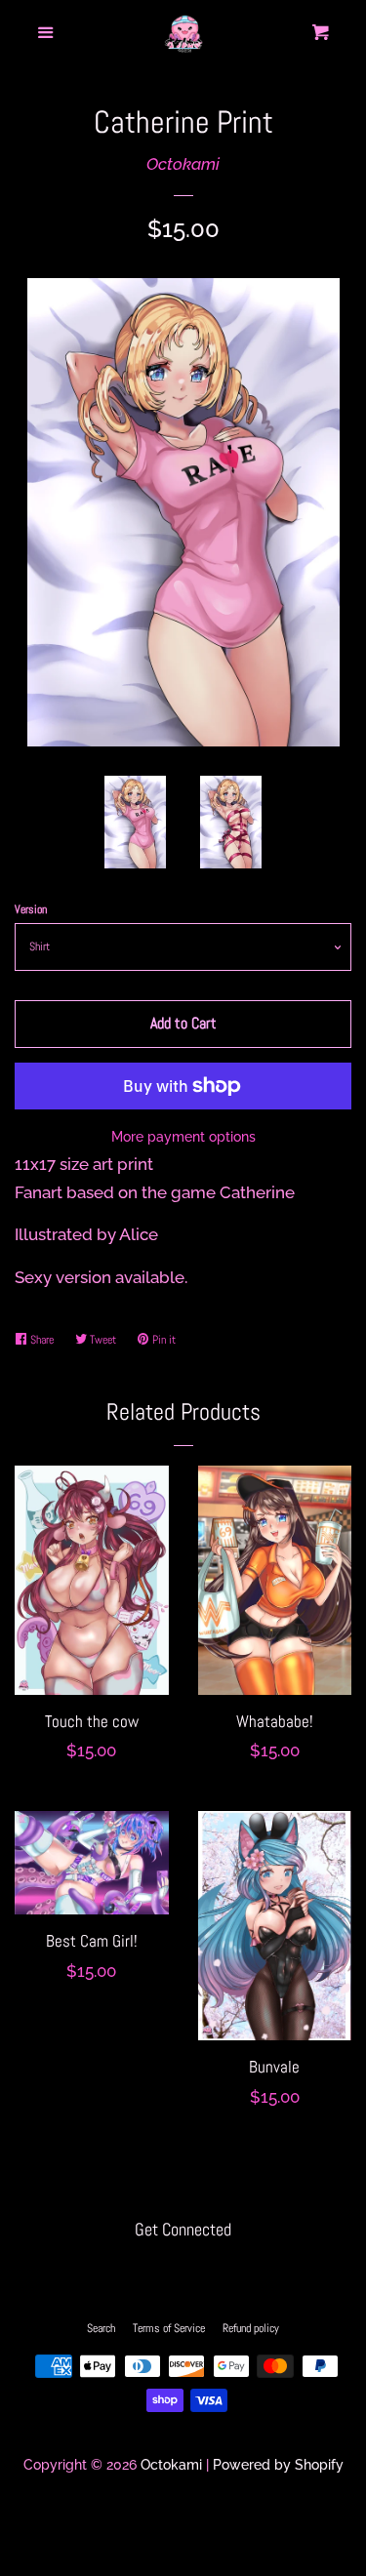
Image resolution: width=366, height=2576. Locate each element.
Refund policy (251, 2328)
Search (101, 2328)
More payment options (183, 1137)
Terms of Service (169, 2328)
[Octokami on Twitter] (145, 2271)
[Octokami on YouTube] (220, 2271)
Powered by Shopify (278, 2465)
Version (31, 909)
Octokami (183, 164)
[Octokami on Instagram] (183, 2271)
